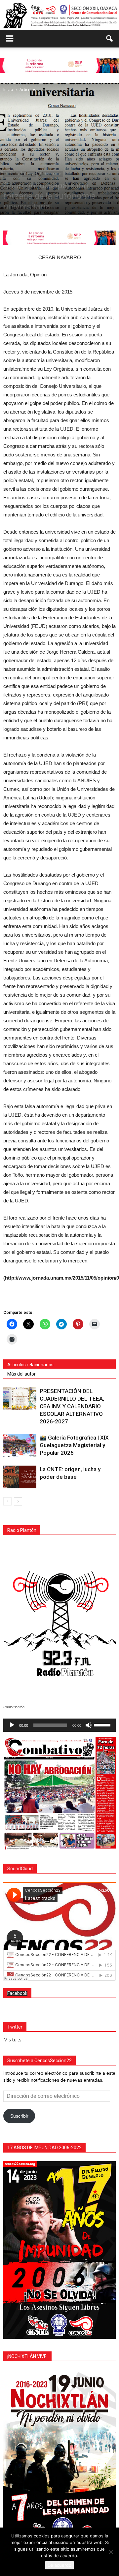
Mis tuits (12, 2040)
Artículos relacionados (30, 1365)
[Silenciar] (89, 1725)
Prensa (29, 174)
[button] (110, 39)
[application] (59, 1725)
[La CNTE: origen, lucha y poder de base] (20, 1477)
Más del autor (21, 1374)
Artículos (12, 174)
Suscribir (19, 2116)
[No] (111, 2552)
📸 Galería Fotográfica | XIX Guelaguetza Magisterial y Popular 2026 (74, 1445)
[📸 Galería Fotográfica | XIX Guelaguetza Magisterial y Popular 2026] (20, 1445)
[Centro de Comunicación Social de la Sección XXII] (59, 15)
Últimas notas (51, 174)
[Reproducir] (12, 1725)
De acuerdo (59, 2565)
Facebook (17, 1993)
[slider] (103, 1724)
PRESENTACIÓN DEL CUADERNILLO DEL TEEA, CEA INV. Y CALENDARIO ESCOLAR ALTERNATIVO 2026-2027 (72, 1406)
